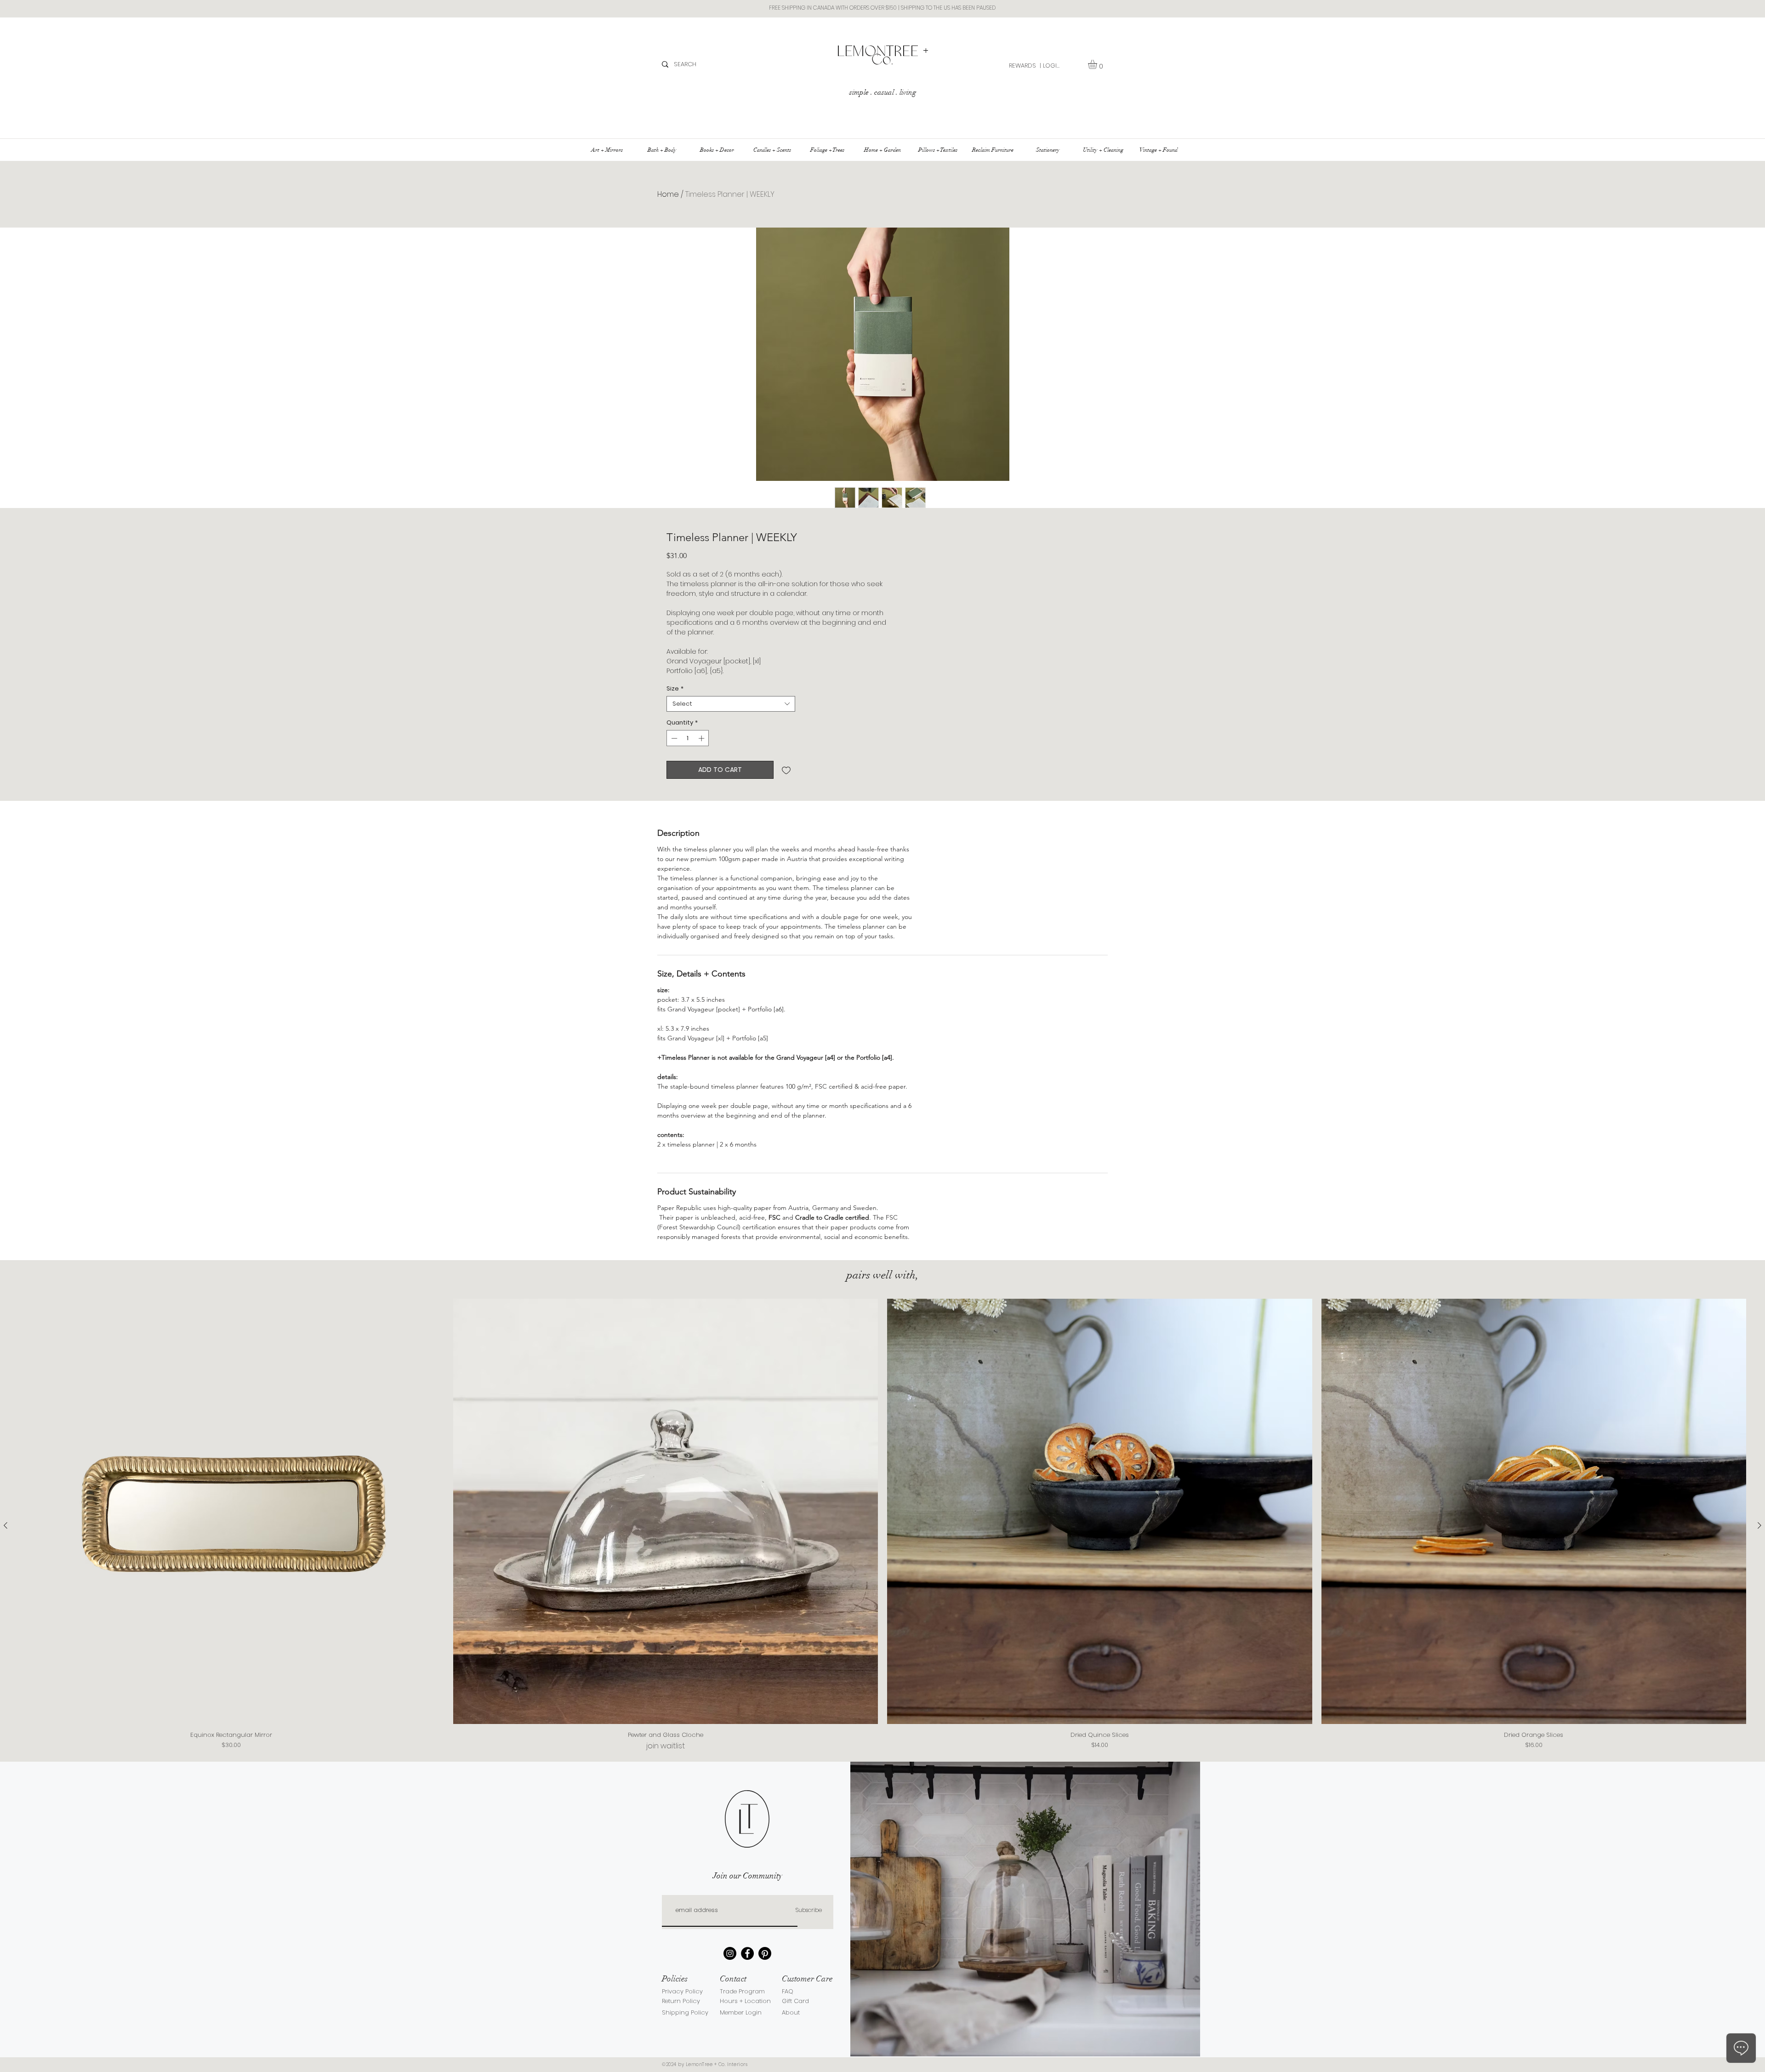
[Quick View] (231, 1511)
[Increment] (702, 738)
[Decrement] (673, 738)
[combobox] (731, 704)
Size (675, 689)
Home (668, 194)
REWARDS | (1025, 66)
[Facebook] (747, 1953)
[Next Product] (1759, 1525)
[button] (1098, 64)
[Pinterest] (765, 1953)
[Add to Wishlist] (786, 770)
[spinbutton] (688, 738)
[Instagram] (730, 1953)
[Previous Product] (6, 1525)
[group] (882, 1525)
